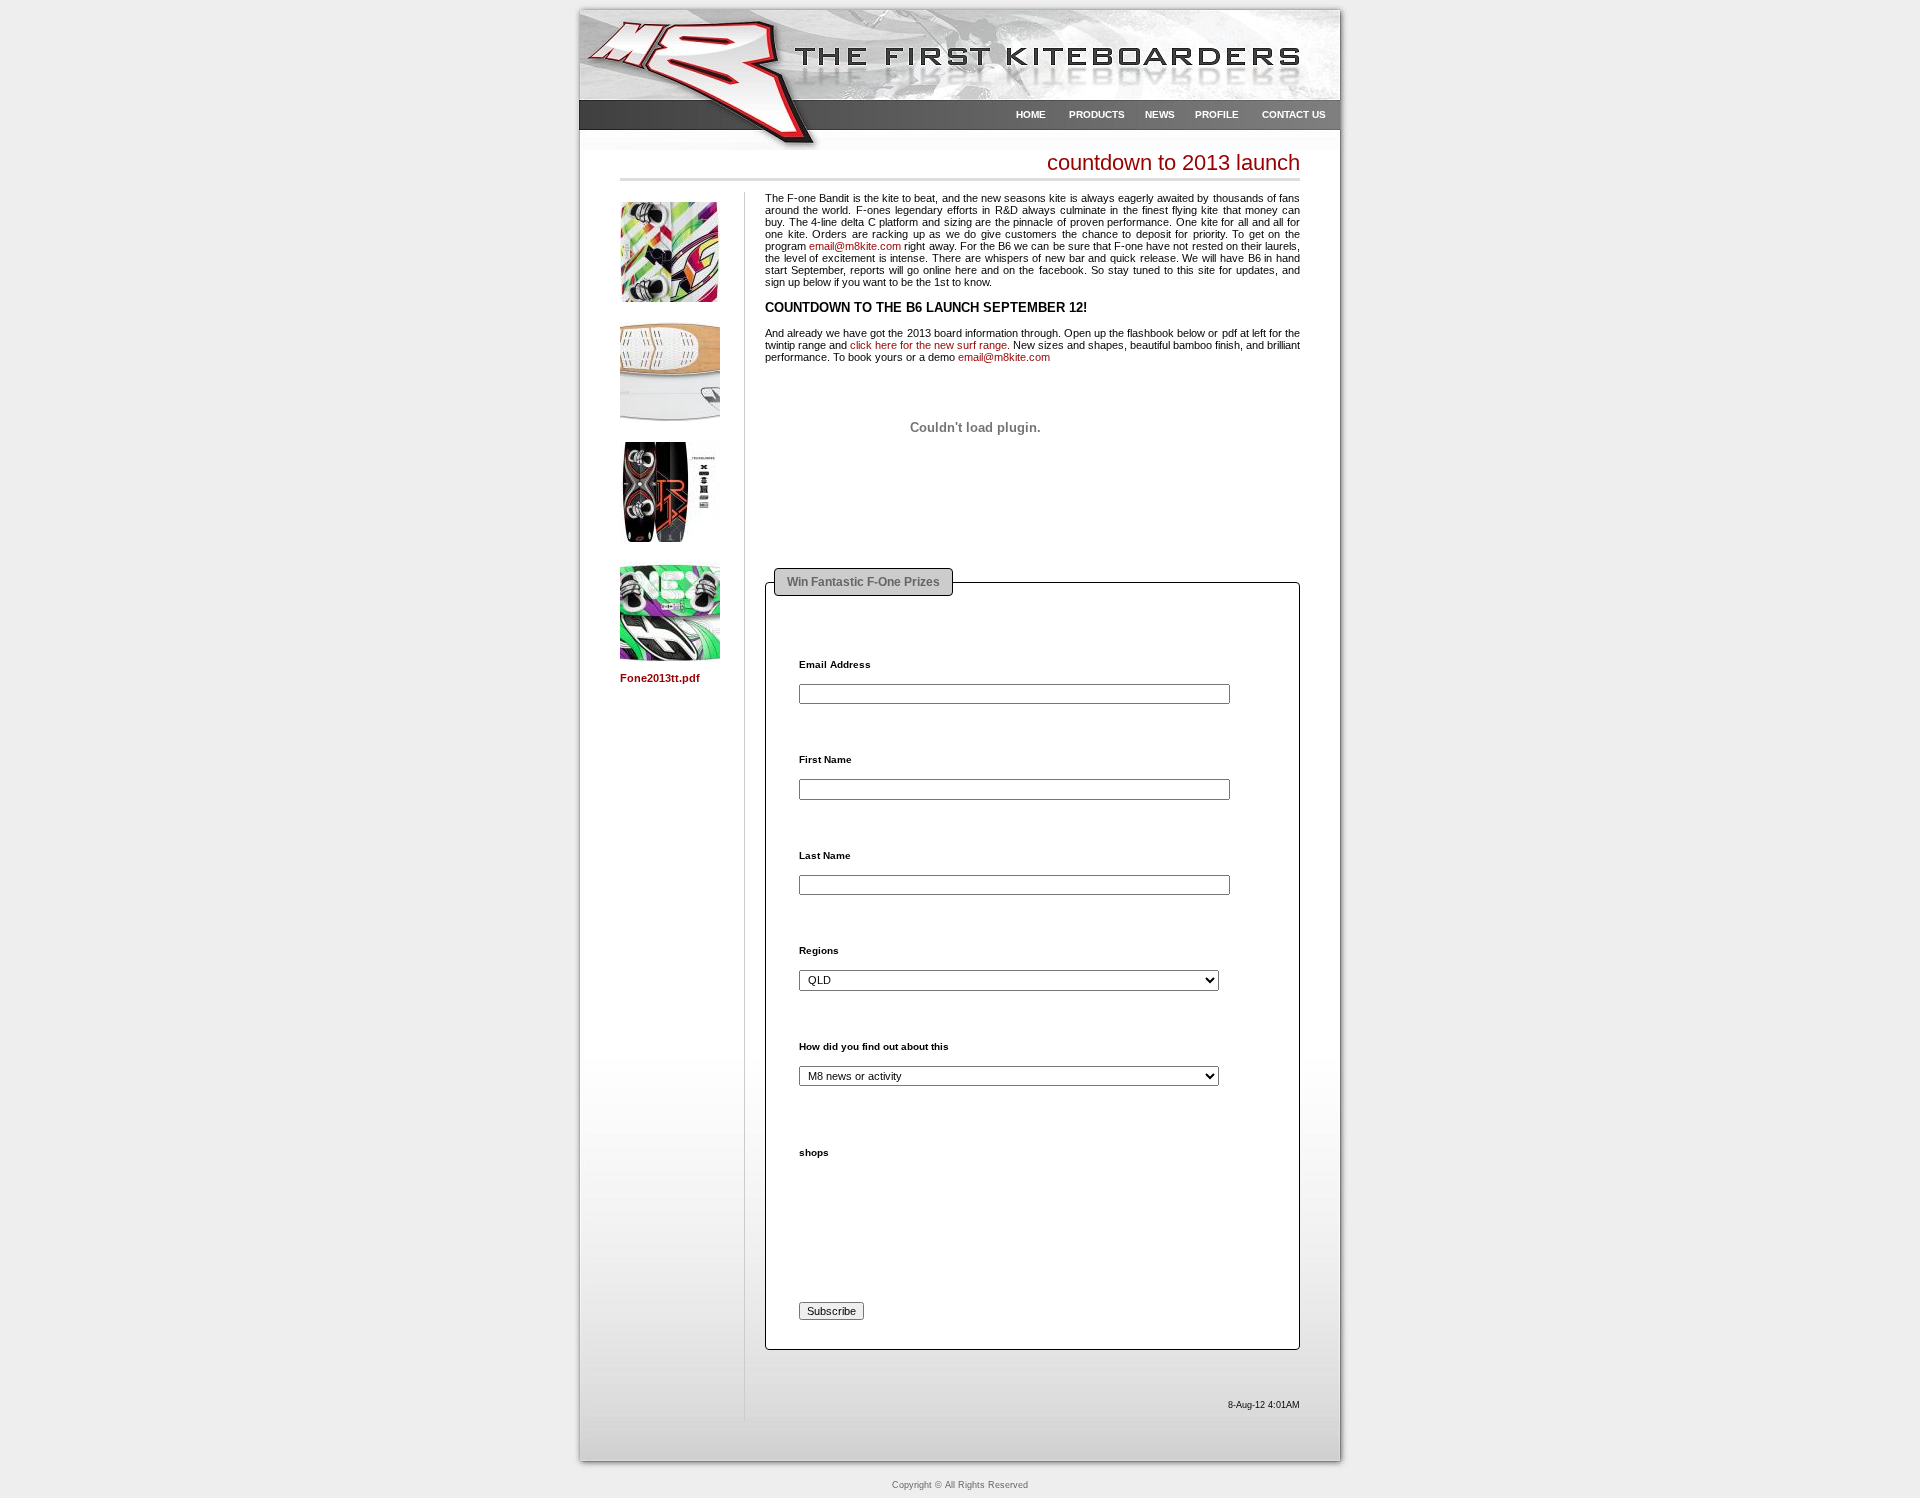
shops (814, 1153)
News (1160, 114)
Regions (819, 951)
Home (1031, 114)
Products (1097, 114)
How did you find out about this (874, 1047)
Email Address (835, 665)
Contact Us (1294, 114)
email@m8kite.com (855, 246)
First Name (825, 760)
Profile (1217, 114)
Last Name (825, 856)
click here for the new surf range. (930, 345)
